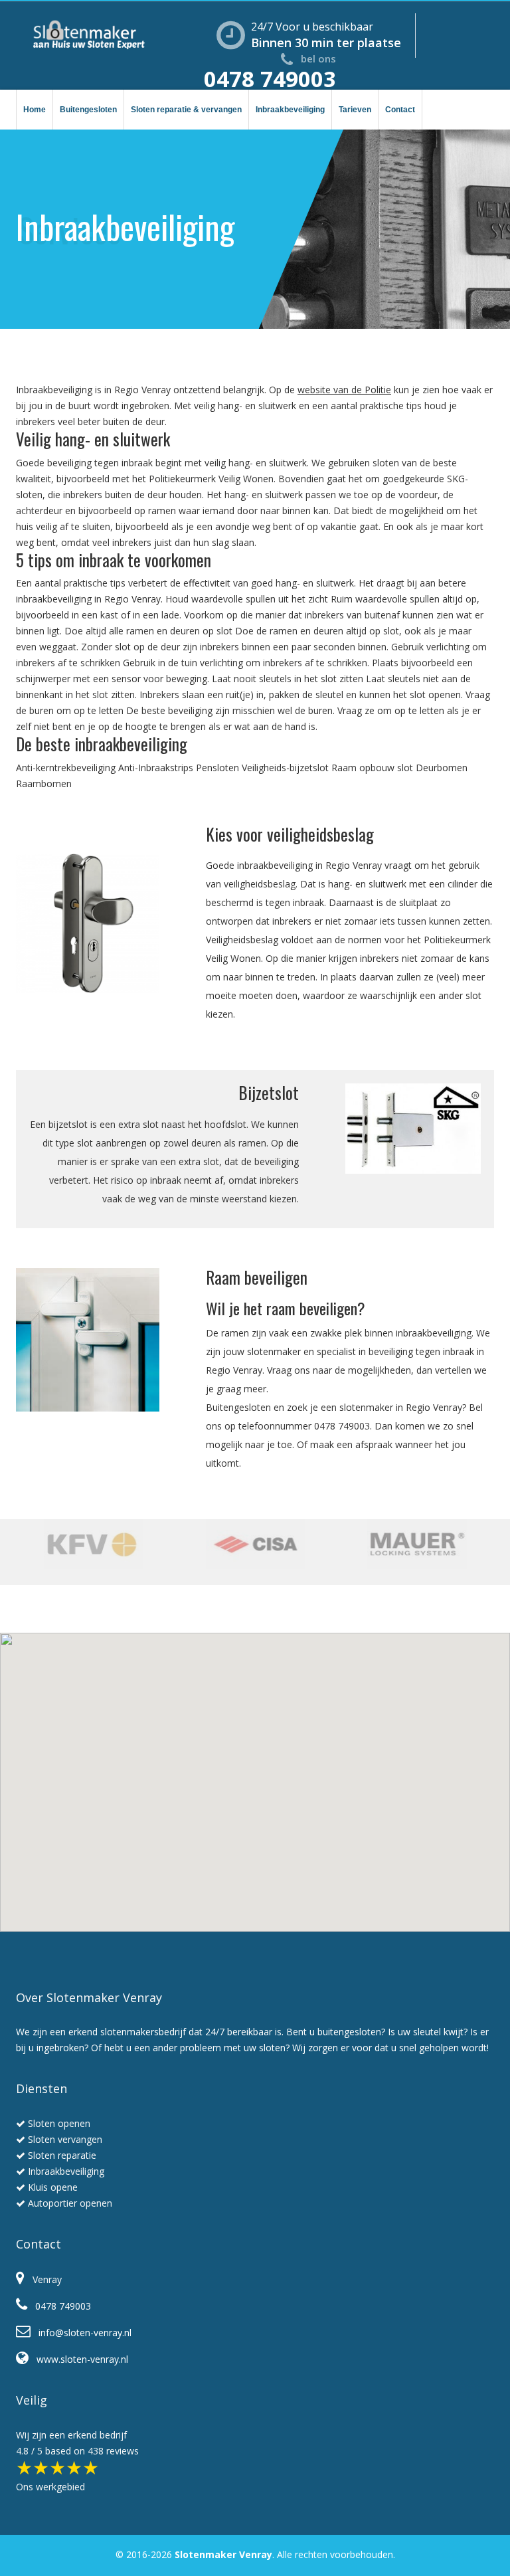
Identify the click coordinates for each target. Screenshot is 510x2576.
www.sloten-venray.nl (78, 2359)
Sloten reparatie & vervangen (186, 110)
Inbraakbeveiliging (290, 110)
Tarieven (355, 110)
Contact (400, 110)
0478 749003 (270, 79)
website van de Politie (344, 390)
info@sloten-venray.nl (81, 2333)
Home (35, 110)
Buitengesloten (88, 110)
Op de (283, 390)
